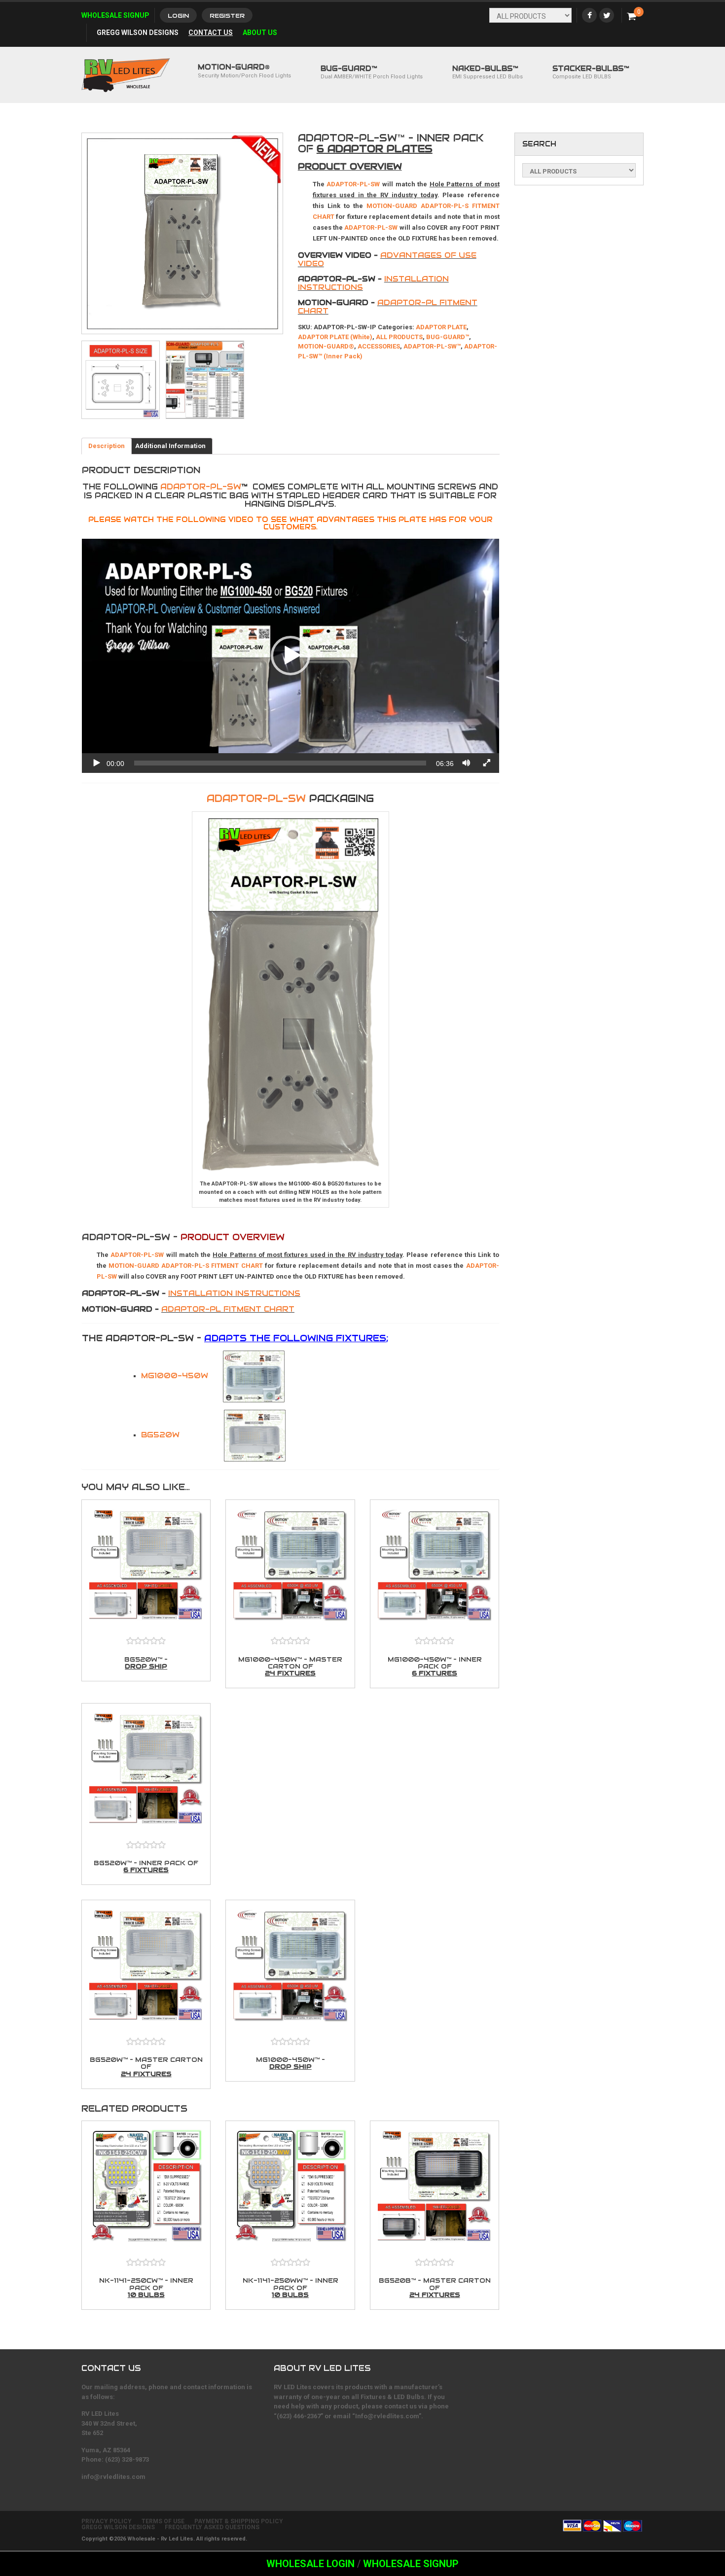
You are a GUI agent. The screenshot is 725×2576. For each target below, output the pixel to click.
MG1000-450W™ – (290, 2063)
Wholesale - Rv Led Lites (160, 2539)
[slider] (280, 763)
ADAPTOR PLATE (441, 327)
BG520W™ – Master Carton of (146, 2067)
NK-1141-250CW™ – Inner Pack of (146, 2287)
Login (178, 16)
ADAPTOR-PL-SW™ (432, 346)
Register (227, 16)
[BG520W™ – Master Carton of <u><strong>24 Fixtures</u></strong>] (146, 1967)
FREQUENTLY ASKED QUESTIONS (212, 2527)
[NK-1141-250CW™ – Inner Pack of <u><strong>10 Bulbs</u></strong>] (146, 2188)
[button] (290, 656)
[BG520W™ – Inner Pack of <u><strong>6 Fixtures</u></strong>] (146, 1771)
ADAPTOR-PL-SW (201, 487)
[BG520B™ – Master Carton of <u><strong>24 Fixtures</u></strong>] (435, 2188)
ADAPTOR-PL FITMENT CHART (388, 307)
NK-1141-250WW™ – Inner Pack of (290, 2287)
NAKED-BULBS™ (488, 72)
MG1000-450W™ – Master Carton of (290, 1666)
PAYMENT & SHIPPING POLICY (239, 2521)
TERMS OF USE (163, 2521)
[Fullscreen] (487, 763)
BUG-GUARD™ (372, 72)
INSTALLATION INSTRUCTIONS (234, 1293)
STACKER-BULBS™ (591, 72)
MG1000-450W (175, 1375)
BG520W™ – (146, 1663)
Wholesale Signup (115, 15)
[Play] (97, 763)
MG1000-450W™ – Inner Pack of (435, 1666)
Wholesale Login (310, 2564)
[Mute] (467, 763)
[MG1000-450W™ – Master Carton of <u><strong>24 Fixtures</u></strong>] (290, 1567)
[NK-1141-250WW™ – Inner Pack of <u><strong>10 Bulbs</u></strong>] (290, 2188)
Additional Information (170, 446)
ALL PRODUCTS (399, 337)
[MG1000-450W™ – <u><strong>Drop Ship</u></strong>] (290, 1967)
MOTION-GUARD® (326, 346)
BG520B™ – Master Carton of (435, 2287)
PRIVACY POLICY (107, 2521)
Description (107, 446)
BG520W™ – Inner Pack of (146, 1866)
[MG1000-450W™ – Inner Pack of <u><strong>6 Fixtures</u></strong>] (435, 1567)
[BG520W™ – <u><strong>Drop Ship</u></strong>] (146, 1567)
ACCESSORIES (379, 346)
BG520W (160, 1435)
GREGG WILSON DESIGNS (118, 2527)
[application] (290, 656)
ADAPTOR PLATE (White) (335, 337)
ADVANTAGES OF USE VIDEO (387, 259)
